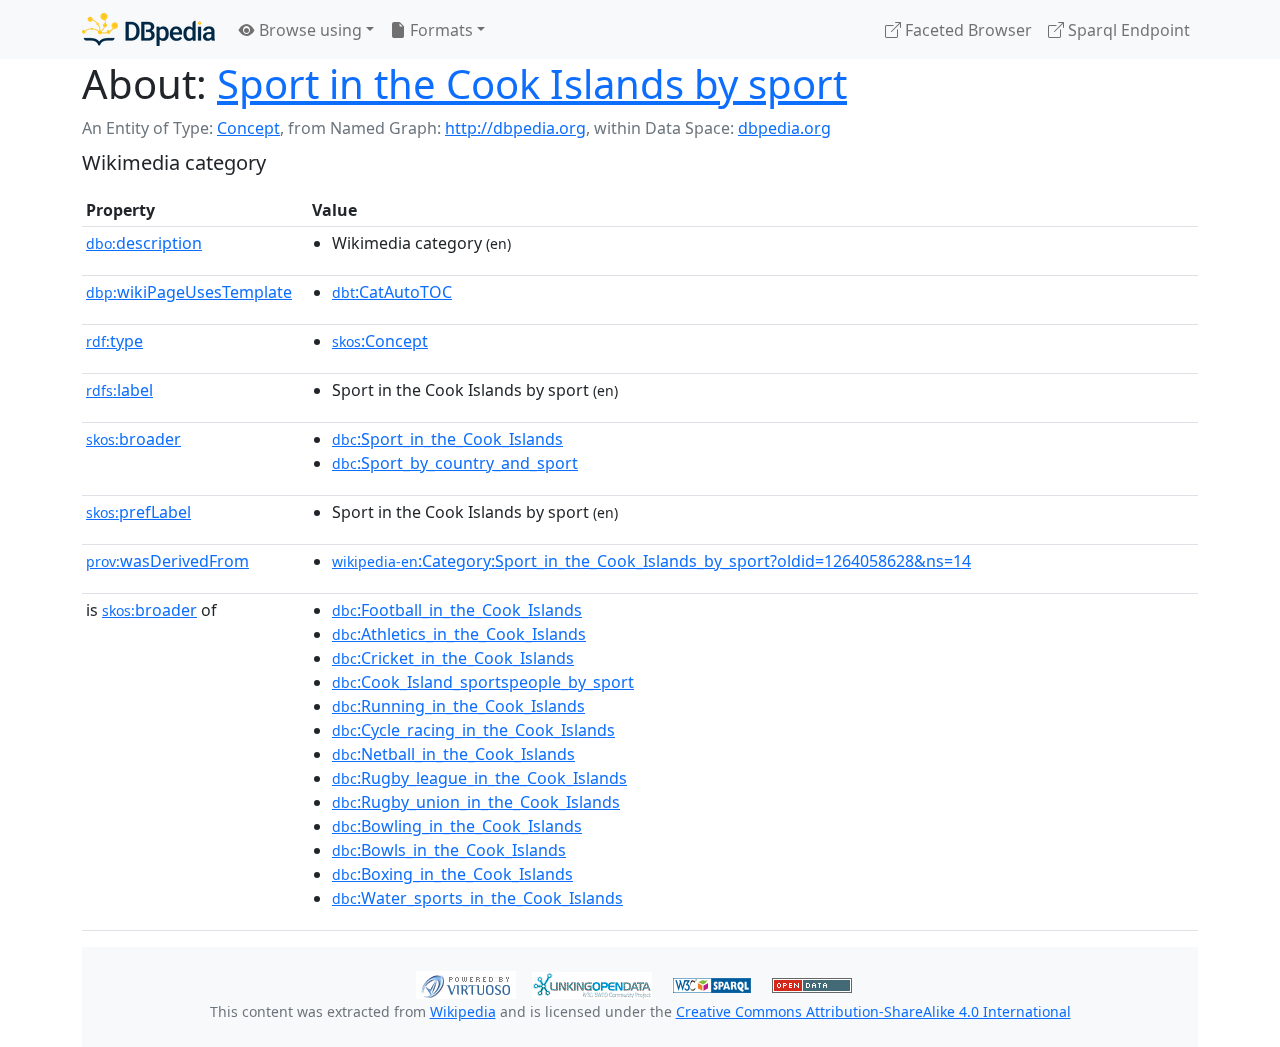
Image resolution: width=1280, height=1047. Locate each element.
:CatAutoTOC (392, 292)
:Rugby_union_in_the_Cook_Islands (476, 802)
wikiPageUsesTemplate (189, 292)
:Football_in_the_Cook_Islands (457, 610)
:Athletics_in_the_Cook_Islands (459, 634)
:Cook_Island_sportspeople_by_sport (483, 682)
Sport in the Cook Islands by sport (532, 83)
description (144, 243)
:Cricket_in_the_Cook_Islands (453, 658)
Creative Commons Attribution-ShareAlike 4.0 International (873, 1011)
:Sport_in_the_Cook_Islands (447, 439)
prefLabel (138, 512)
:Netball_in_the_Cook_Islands (453, 754)
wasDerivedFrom (167, 561)
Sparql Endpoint (1127, 30)
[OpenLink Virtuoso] (466, 983)
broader (133, 439)
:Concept (380, 341)
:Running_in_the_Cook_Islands (458, 706)
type (114, 341)
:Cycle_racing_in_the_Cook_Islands (473, 730)
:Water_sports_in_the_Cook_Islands (477, 898)
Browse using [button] (308, 30)
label (119, 390)
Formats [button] (439, 30)
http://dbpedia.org (515, 128)
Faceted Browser (966, 30)
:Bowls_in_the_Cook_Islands (449, 850)
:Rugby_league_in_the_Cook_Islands (479, 778)
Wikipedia (463, 1011)
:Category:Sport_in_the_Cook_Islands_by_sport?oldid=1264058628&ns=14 (651, 561)
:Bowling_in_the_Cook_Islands (457, 826)
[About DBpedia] (148, 29)
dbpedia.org (784, 128)
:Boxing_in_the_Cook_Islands (452, 874)
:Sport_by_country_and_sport (455, 463)
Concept (248, 128)
